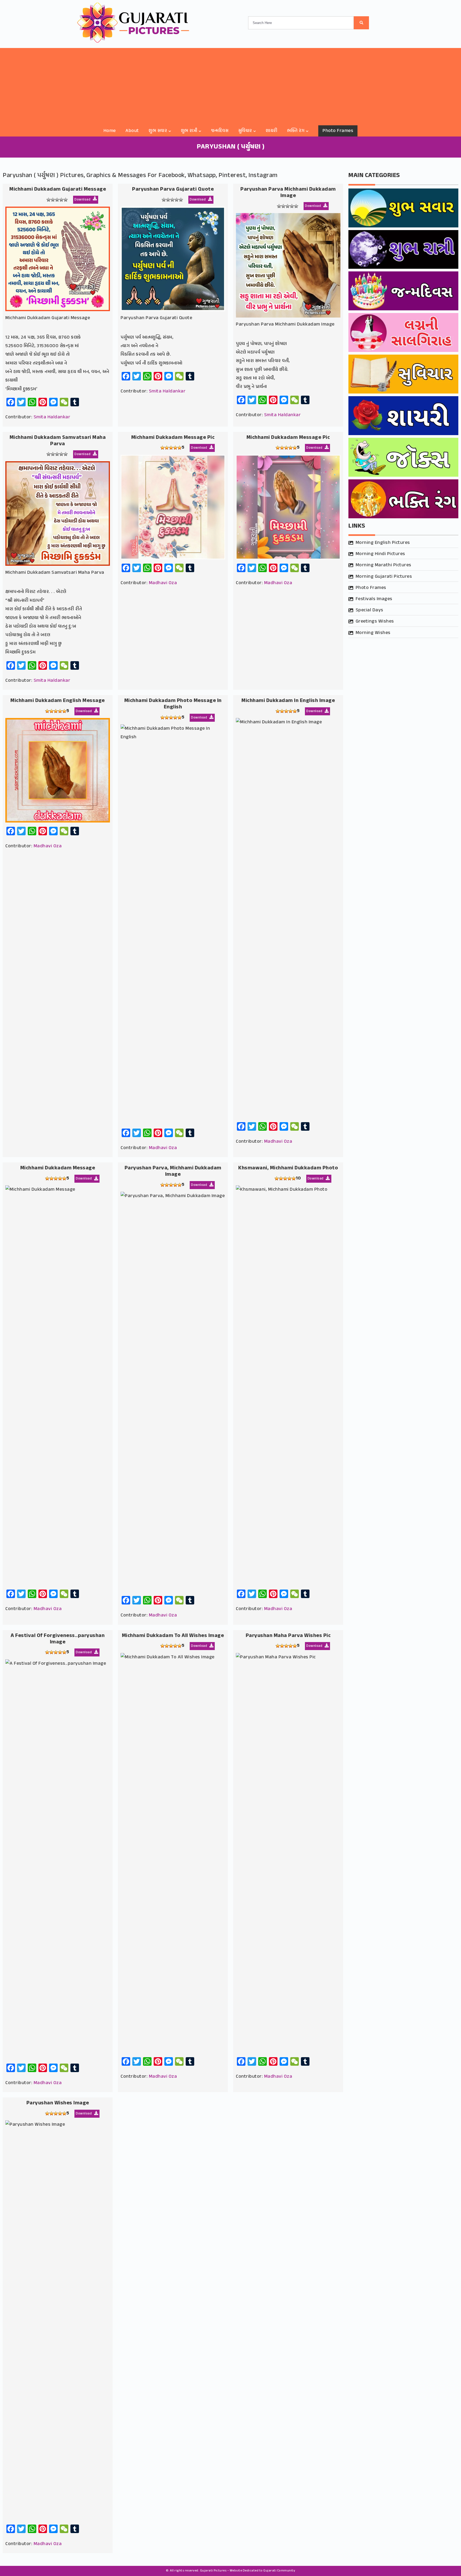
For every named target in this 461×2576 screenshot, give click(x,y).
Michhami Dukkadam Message (58, 1168)
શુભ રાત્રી (189, 131)
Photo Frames (338, 131)
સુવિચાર (245, 131)
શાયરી (272, 131)
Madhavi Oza (163, 583)
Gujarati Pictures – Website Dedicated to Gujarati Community (248, 2571)
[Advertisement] (230, 85)
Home (110, 131)
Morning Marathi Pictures (383, 565)
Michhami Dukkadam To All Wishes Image (173, 1636)
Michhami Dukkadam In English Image (288, 701)
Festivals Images (374, 599)
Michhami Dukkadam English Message (58, 701)
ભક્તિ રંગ (296, 131)
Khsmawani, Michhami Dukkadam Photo (288, 1168)
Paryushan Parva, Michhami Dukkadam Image (173, 1171)
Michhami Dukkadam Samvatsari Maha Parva (58, 441)
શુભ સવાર (158, 131)
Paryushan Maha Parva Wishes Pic (288, 1636)
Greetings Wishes (375, 621)
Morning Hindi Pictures (380, 554)
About (132, 131)
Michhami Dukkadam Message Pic (173, 438)
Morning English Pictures (383, 543)
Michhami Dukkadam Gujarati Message (58, 189)
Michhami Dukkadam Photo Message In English (173, 704)
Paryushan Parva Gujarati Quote (173, 189)
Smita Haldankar (52, 417)
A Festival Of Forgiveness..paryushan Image (58, 1639)
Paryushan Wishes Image (58, 2103)
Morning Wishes (373, 633)
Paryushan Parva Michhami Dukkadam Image (288, 193)
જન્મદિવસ (220, 131)
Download (83, 200)
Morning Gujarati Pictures (384, 577)
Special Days (369, 610)
